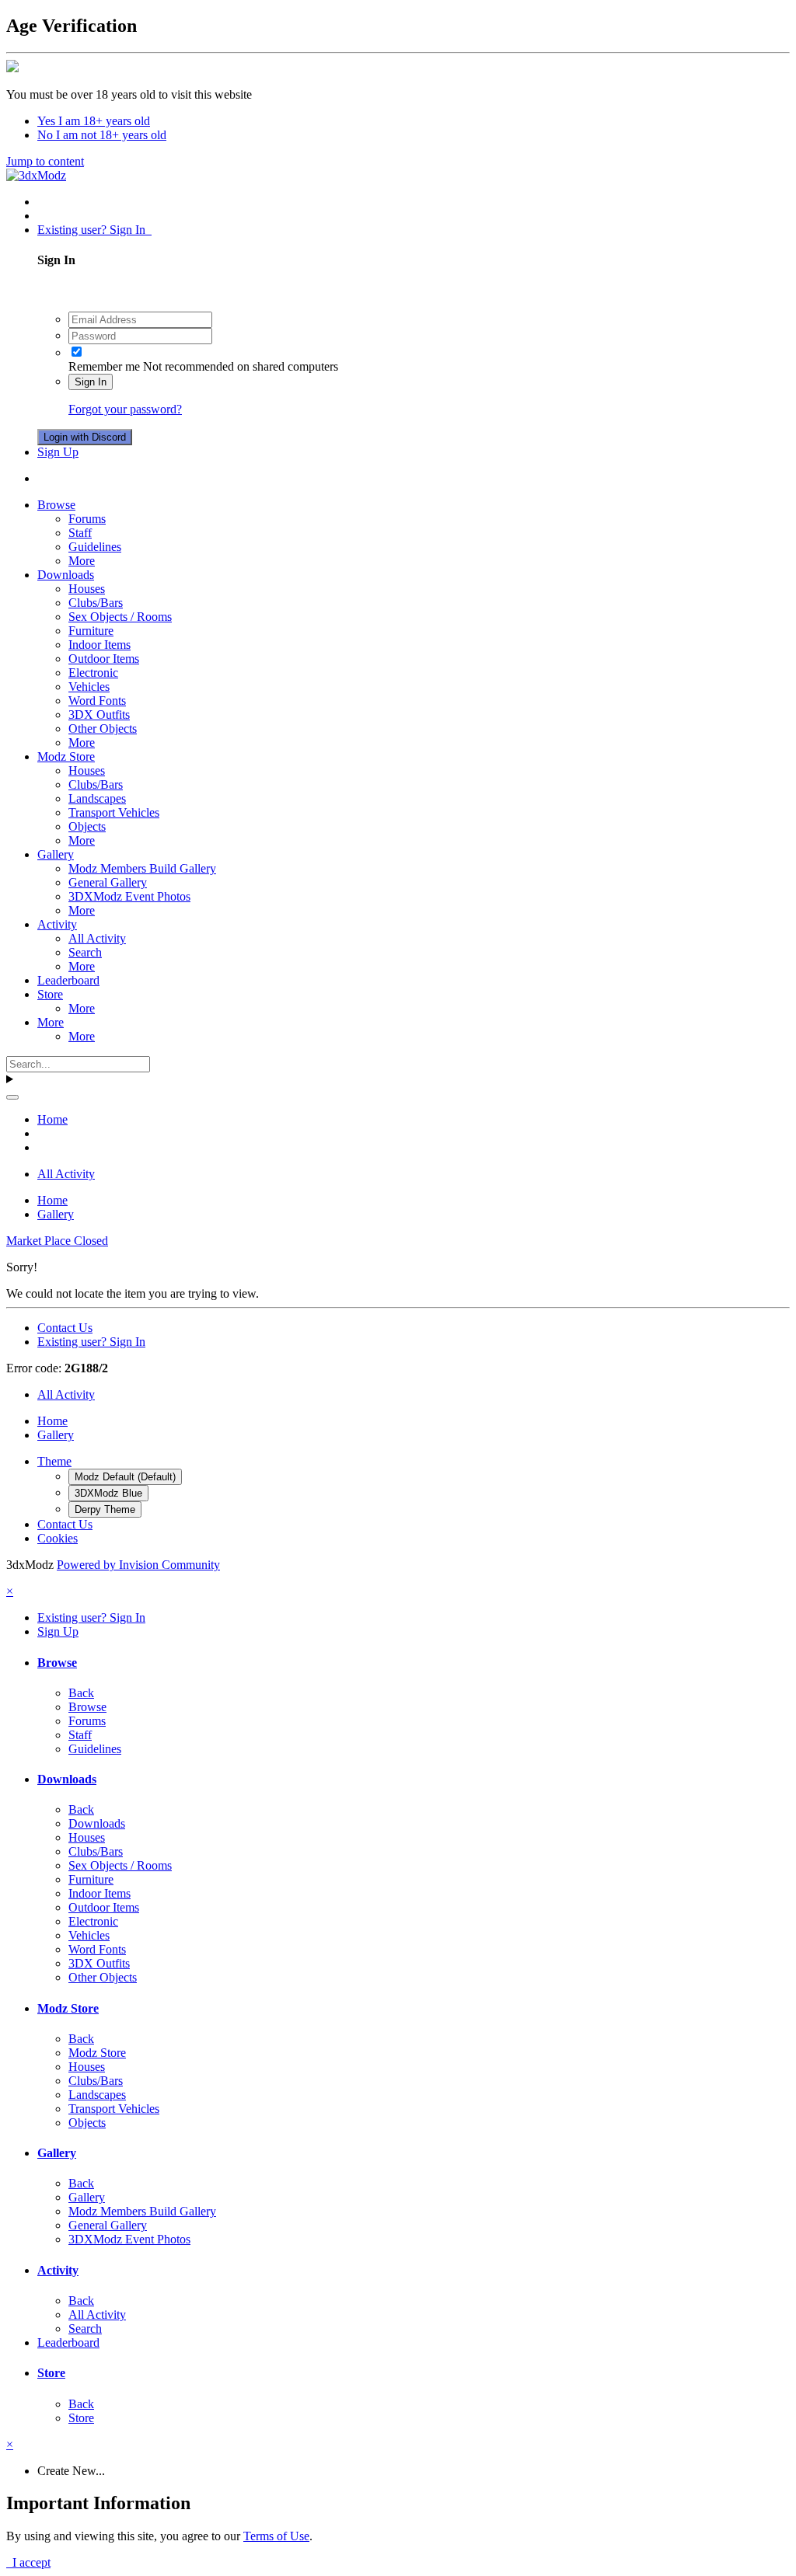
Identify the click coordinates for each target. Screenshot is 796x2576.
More (82, 561)
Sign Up (58, 452)
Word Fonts (97, 701)
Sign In (91, 382)
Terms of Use (276, 2536)
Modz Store (66, 756)
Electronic (93, 673)
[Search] (12, 1097)
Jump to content (45, 161)
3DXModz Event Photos (129, 896)
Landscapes (97, 798)
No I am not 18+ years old (102, 135)
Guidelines (95, 547)
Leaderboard (68, 980)
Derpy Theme (105, 1509)
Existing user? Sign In (94, 230)
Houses (87, 589)
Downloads (66, 575)
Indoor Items (99, 645)
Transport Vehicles (114, 812)
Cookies (58, 1538)
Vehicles (89, 687)
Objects (87, 826)
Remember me (104, 366)
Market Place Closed (57, 1241)
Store (50, 994)
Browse (56, 505)
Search (85, 952)
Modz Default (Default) (125, 1477)
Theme (54, 1461)
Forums (87, 519)
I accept (28, 2562)
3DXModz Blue (108, 1493)
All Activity (97, 938)
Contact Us (65, 1328)
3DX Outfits (99, 715)
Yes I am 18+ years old (94, 121)
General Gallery (108, 882)
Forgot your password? (125, 409)
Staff (80, 533)
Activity (57, 924)
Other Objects (103, 729)
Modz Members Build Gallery (142, 868)
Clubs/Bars (96, 603)
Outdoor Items (104, 659)
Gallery (56, 854)
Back (81, 1693)
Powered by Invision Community (138, 1565)
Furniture (91, 631)
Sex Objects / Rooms (120, 617)
